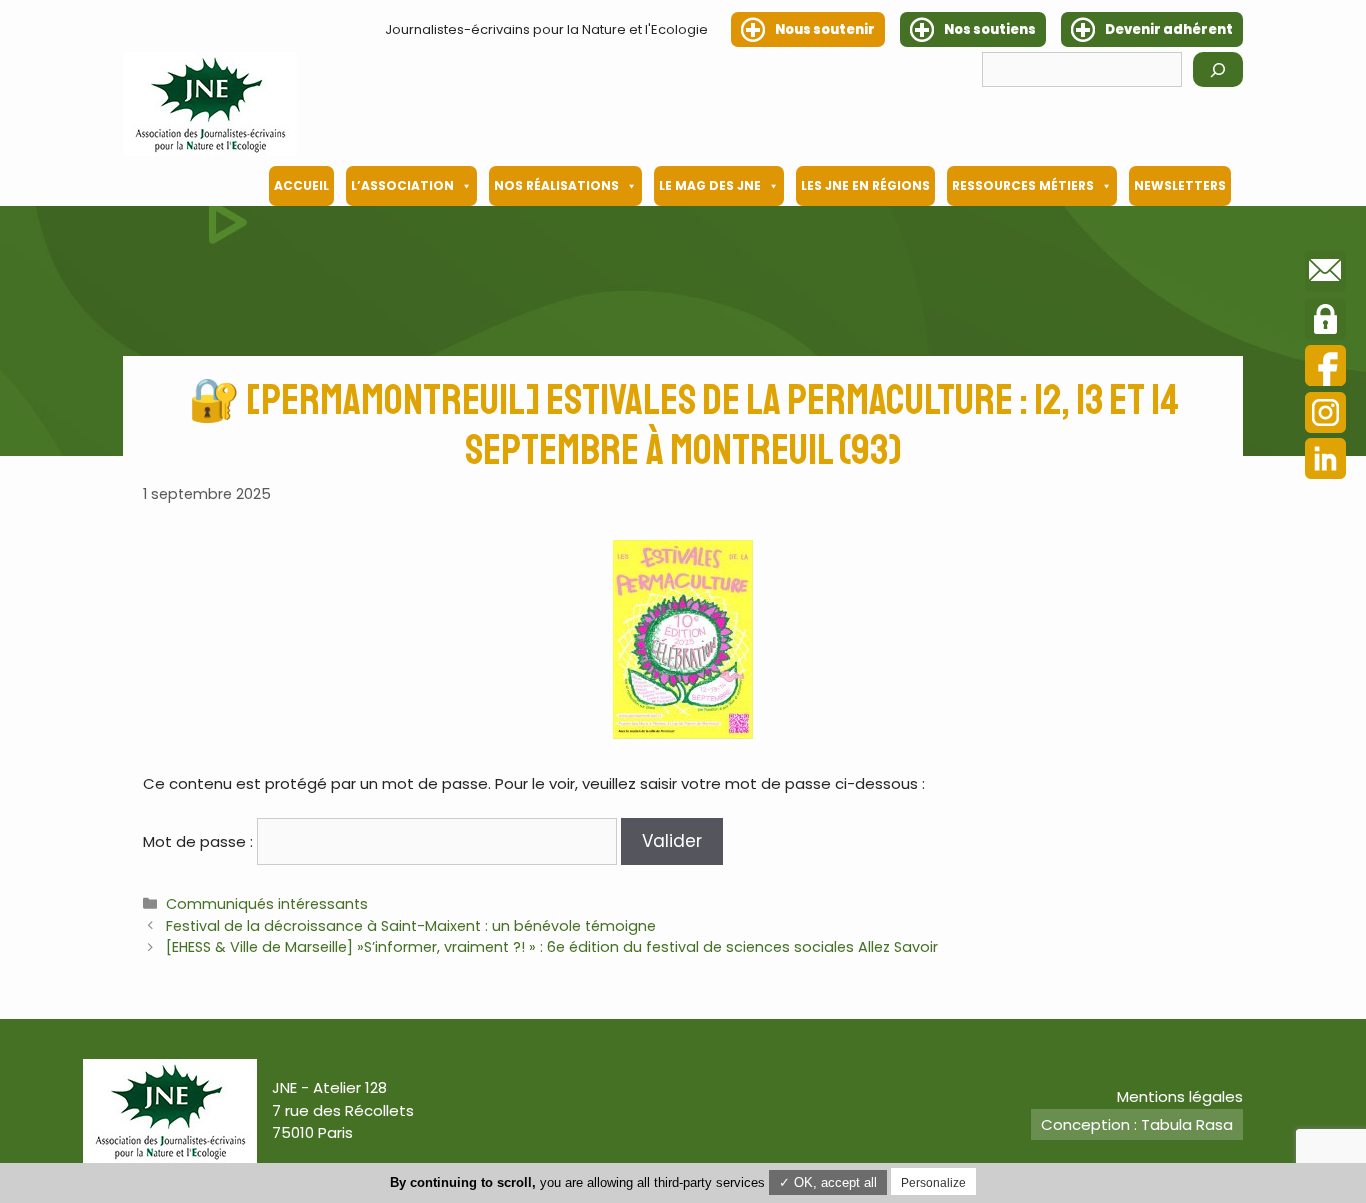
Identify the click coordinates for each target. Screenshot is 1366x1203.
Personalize (933, 1183)
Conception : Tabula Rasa (1137, 1124)
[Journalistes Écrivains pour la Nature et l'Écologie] (210, 104)
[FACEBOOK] (1325, 368)
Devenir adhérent (1169, 29)
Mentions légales (1180, 1096)
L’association (402, 185)
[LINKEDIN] (1325, 461)
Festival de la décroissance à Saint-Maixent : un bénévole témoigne (411, 926)
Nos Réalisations (556, 185)
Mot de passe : (200, 841)
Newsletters (1180, 185)
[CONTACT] (1325, 274)
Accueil (301, 185)
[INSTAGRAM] (1325, 415)
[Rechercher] (1218, 69)
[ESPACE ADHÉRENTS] (1325, 322)
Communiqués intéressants (267, 904)
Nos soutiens (990, 29)
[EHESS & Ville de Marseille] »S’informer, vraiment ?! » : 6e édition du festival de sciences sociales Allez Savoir (552, 947)
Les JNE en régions (865, 185)
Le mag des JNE (710, 185)
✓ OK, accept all (828, 1182)
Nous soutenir (825, 29)
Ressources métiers (1023, 185)
